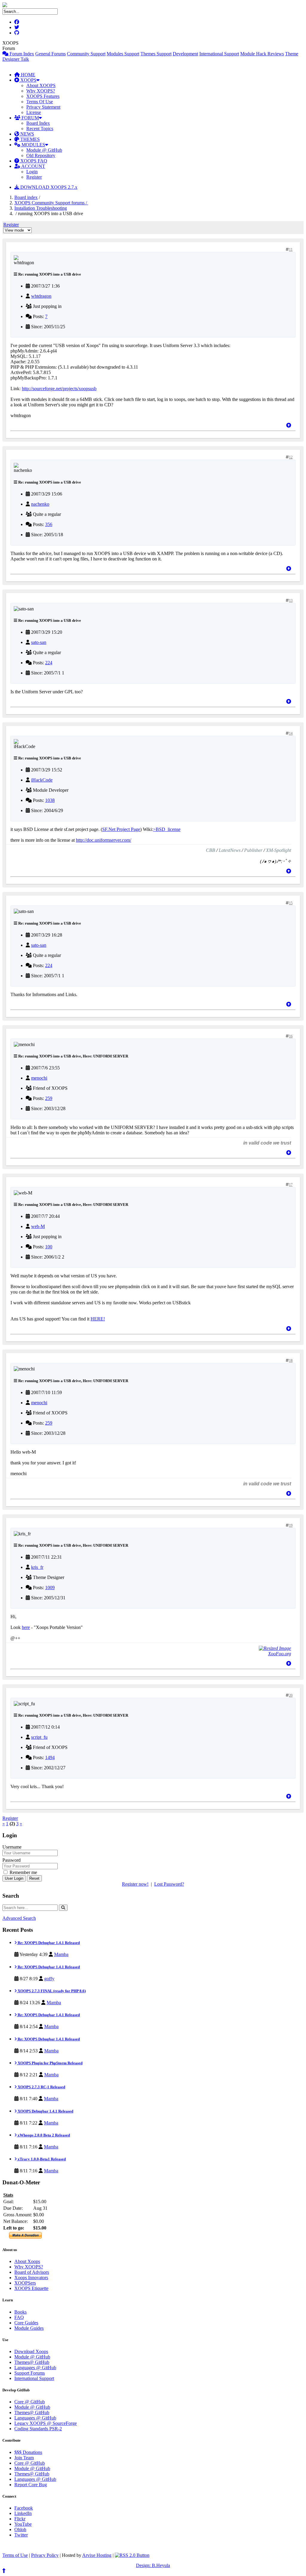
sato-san (39, 642)
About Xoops (27, 2261)
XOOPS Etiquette (31, 2288)
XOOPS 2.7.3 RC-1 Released (41, 2087)
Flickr (20, 2519)
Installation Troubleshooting (41, 208)
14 (291, 733)
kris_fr (37, 1567)
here (26, 1627)
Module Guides (29, 2328)
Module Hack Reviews (262, 54)
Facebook (24, 2508)
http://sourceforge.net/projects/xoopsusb (59, 389)
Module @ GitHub (44, 150)
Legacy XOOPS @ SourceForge (46, 2423)
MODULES (33, 145)
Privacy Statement (43, 107)
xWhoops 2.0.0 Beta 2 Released (43, 2135)
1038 (50, 800)
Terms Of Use (40, 102)
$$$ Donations (28, 2452)
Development (185, 54)
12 (291, 457)
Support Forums (30, 2373)
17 (291, 1185)
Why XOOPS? (41, 91)
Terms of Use (15, 2555)
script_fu (39, 1737)
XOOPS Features (43, 96)
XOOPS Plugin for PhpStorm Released (50, 2063)
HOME (27, 75)
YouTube (23, 2524)
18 (291, 1361)
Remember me (23, 1872)
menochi (39, 1078)
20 (291, 1695)
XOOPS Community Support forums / (51, 203)
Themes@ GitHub (32, 2362)
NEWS (27, 134)
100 (49, 1247)
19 (291, 1525)
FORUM (30, 118)
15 (291, 903)
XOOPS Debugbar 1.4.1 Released (45, 2111)
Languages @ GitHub (35, 2368)
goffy (49, 1979)
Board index (26, 197)
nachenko (40, 504)
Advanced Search (19, 1918)
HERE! (98, 1319)
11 (291, 250)
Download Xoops (31, 2351)
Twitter (21, 2535)
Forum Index (21, 54)
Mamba (61, 1954)
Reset (34, 1878)
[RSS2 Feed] (132, 2555)
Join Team (24, 2458)
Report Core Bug (31, 2485)
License (34, 112)
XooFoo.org (280, 1654)
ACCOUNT (33, 166)
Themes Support (156, 54)
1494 (50, 1757)
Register (34, 177)
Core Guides (26, 2323)
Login (32, 172)
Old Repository (41, 155)
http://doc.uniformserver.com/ (104, 840)
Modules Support (123, 54)
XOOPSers (25, 2283)
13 (291, 601)
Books (20, 2312)
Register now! (135, 1884)
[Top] (289, 425)
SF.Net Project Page (121, 829)
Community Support (86, 54)
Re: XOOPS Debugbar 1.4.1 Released (48, 1943)
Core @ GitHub (30, 2402)
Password (12, 1860)
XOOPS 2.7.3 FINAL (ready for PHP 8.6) (51, 1991)
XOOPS (28, 80)
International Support (219, 54)
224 (49, 663)
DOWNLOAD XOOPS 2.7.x (48, 187)
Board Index (38, 123)
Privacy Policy (45, 2555)
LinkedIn (23, 2513)
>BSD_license (167, 829)
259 (49, 1098)
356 (49, 524)
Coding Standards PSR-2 (38, 2429)
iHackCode (42, 780)
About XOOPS (41, 85)
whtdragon (41, 296)
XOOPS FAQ (33, 161)
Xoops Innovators (31, 2278)
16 (291, 1036)
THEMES (29, 139)
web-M (38, 1226)
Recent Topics (40, 129)
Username (12, 1847)
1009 (50, 1588)
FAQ (19, 2317)
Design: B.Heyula (153, 2565)
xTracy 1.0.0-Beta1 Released (41, 2159)
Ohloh (20, 2529)
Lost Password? (169, 1884)
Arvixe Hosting (97, 2555)
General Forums (51, 54)
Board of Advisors (32, 2272)
